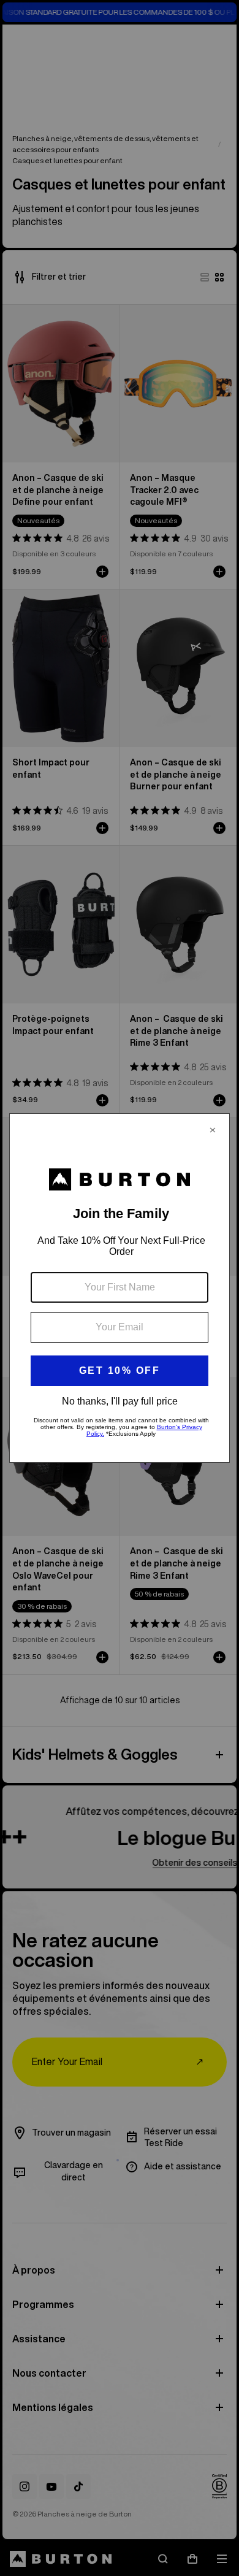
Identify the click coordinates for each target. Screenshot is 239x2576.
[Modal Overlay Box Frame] (120, 1288)
